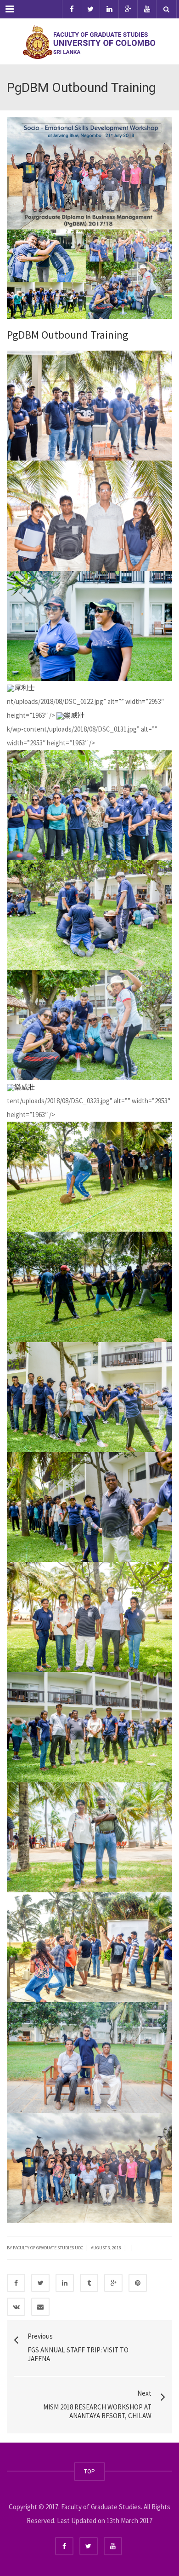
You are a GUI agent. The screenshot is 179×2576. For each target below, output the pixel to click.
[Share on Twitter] (40, 2283)
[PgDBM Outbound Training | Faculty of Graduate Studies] (89, 41)
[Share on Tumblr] (89, 2283)
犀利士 (25, 688)
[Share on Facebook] (16, 2283)
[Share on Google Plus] (113, 2283)
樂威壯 (74, 715)
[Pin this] (138, 2283)
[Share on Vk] (16, 2307)
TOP (89, 2471)
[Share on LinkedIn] (65, 2283)
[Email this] (40, 2307)
